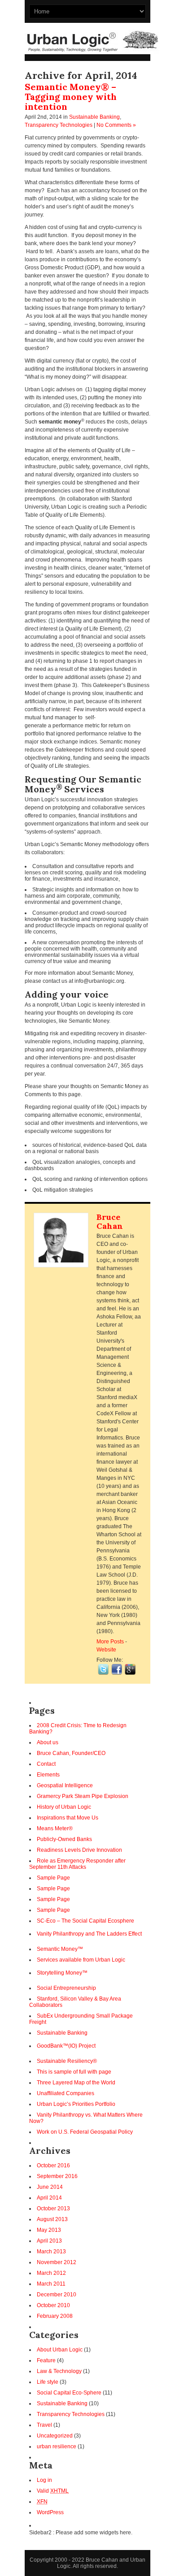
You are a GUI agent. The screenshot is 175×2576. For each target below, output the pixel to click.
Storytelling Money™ (62, 1973)
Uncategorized (55, 2436)
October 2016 (53, 2165)
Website (106, 1650)
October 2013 (53, 2209)
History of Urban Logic (64, 1807)
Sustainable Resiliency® (67, 2061)
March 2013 (51, 2252)
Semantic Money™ (60, 1949)
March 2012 (51, 2273)
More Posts (110, 1642)
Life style (48, 2382)
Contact (46, 1764)
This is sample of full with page (74, 2072)
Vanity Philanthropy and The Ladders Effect (89, 1934)
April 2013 (49, 2241)
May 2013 (49, 2230)
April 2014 (49, 2198)
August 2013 (52, 2219)
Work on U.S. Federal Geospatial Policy (85, 2132)
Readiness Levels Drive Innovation (79, 1850)
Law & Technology (59, 2371)
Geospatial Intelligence (65, 1785)
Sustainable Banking (94, 117)
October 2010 (53, 2305)
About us (48, 1742)
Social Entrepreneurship (66, 1988)
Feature (46, 2360)
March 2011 (51, 2284)
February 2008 (55, 2316)
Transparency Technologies (59, 125)
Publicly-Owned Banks (64, 1839)
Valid (53, 2491)
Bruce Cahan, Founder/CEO (71, 1753)
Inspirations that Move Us (68, 1818)
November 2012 (57, 2262)
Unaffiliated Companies (66, 2093)
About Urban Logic (60, 2350)
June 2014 (50, 2187)
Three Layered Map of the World (76, 2083)
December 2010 (57, 2295)
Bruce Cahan (110, 1221)
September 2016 (57, 2176)
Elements (48, 1775)
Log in (44, 2480)
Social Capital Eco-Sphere (69, 2393)
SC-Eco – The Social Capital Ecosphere (85, 1921)
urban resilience (57, 2446)
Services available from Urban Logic (81, 1960)
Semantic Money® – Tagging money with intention (71, 97)
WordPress (50, 2512)
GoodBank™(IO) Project (66, 2046)
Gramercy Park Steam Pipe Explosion (83, 1796)
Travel (44, 2425)
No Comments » (116, 125)
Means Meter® (55, 1828)
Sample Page (53, 1878)
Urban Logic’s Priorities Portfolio (76, 2104)
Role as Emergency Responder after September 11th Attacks (77, 1864)
